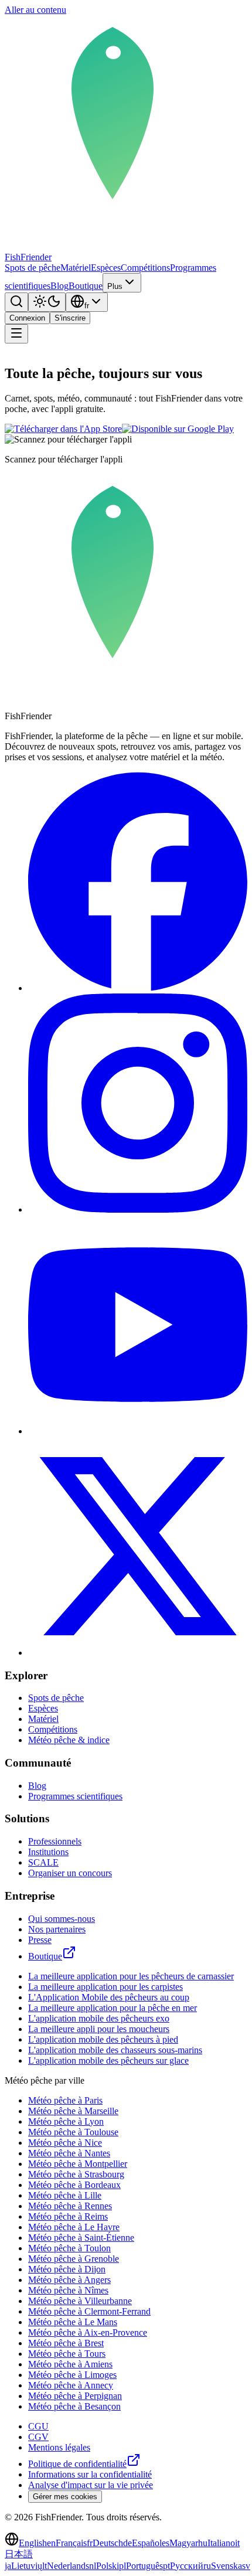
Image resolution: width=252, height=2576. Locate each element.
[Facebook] (138, 988)
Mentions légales (59, 2447)
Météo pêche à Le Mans (73, 2322)
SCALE (43, 1862)
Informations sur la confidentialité (90, 2474)
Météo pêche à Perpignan (75, 2396)
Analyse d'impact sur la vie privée (91, 2485)
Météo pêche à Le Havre (74, 2227)
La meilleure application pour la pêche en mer (113, 2008)
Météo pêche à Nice (65, 2143)
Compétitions (145, 268)
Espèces (106, 268)
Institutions (48, 1852)
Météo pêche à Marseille (73, 2111)
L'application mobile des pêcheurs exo (99, 2018)
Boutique (86, 286)
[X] (138, 1653)
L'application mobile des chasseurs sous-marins (115, 2050)
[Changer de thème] (47, 302)
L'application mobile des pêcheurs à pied (103, 2039)
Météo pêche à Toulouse (73, 2132)
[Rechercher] (16, 302)
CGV (38, 2437)
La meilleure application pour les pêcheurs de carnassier (131, 1976)
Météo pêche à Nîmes (68, 2290)
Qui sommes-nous (62, 1919)
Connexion (27, 318)
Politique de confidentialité (77, 2464)
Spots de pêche (33, 268)
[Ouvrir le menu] (16, 334)
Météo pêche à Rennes (70, 2206)
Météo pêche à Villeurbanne (80, 2301)
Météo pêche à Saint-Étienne (81, 2238)
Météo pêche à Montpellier (78, 2164)
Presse (40, 1940)
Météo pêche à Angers (69, 2280)
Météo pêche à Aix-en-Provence (88, 2332)
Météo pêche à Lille (65, 2195)
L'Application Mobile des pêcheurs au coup (109, 1997)
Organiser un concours (70, 1873)
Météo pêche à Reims (68, 2216)
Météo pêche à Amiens (70, 2364)
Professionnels (55, 1841)
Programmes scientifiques (75, 1796)
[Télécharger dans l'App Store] (63, 429)
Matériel (76, 268)
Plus (115, 286)
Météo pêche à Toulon (69, 2248)
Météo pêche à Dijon (67, 2269)
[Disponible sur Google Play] (178, 429)
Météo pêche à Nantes (69, 2153)
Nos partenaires (57, 1929)
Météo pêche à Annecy (71, 2385)
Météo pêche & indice (69, 1740)
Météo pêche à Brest (66, 2343)
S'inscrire (70, 318)
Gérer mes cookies (65, 2497)
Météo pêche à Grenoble (74, 2259)
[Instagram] (138, 1209)
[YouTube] (138, 1431)
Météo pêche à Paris (65, 2100)
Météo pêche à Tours (67, 2354)
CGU (38, 2426)
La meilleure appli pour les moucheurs (99, 2029)
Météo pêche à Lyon (66, 2121)
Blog (59, 286)
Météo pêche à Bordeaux (74, 2185)
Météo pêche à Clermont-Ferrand (89, 2311)
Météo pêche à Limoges (72, 2375)
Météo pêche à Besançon (74, 2406)
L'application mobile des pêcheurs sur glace (108, 2061)
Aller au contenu (35, 10)
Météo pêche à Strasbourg (76, 2174)
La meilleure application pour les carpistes (105, 1987)
